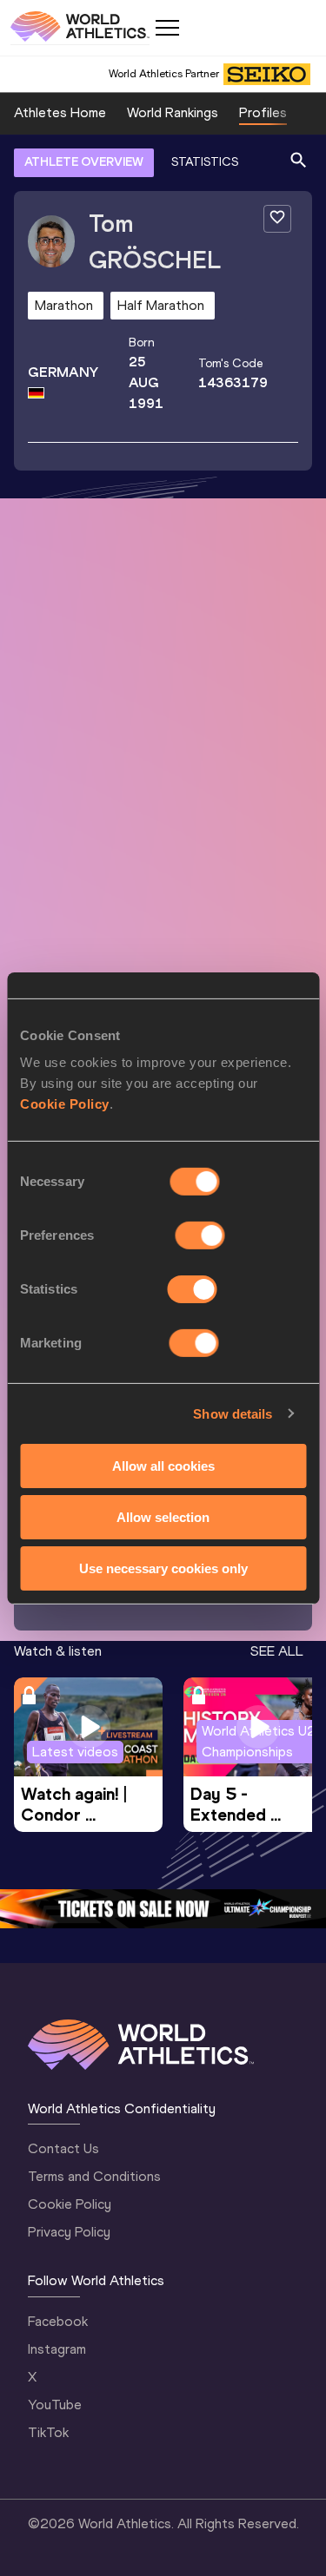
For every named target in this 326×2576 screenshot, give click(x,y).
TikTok (48, 2432)
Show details (233, 1413)
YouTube (55, 2405)
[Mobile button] (167, 28)
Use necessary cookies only (163, 1568)
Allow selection (163, 1517)
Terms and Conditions (94, 2176)
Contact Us (63, 2148)
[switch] (200, 1235)
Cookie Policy (65, 1104)
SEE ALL (277, 1651)
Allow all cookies (163, 1466)
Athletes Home (60, 112)
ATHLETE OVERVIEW (84, 162)
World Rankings (173, 112)
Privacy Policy (69, 2232)
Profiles (263, 112)
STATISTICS (205, 162)
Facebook (58, 2321)
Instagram (57, 2349)
